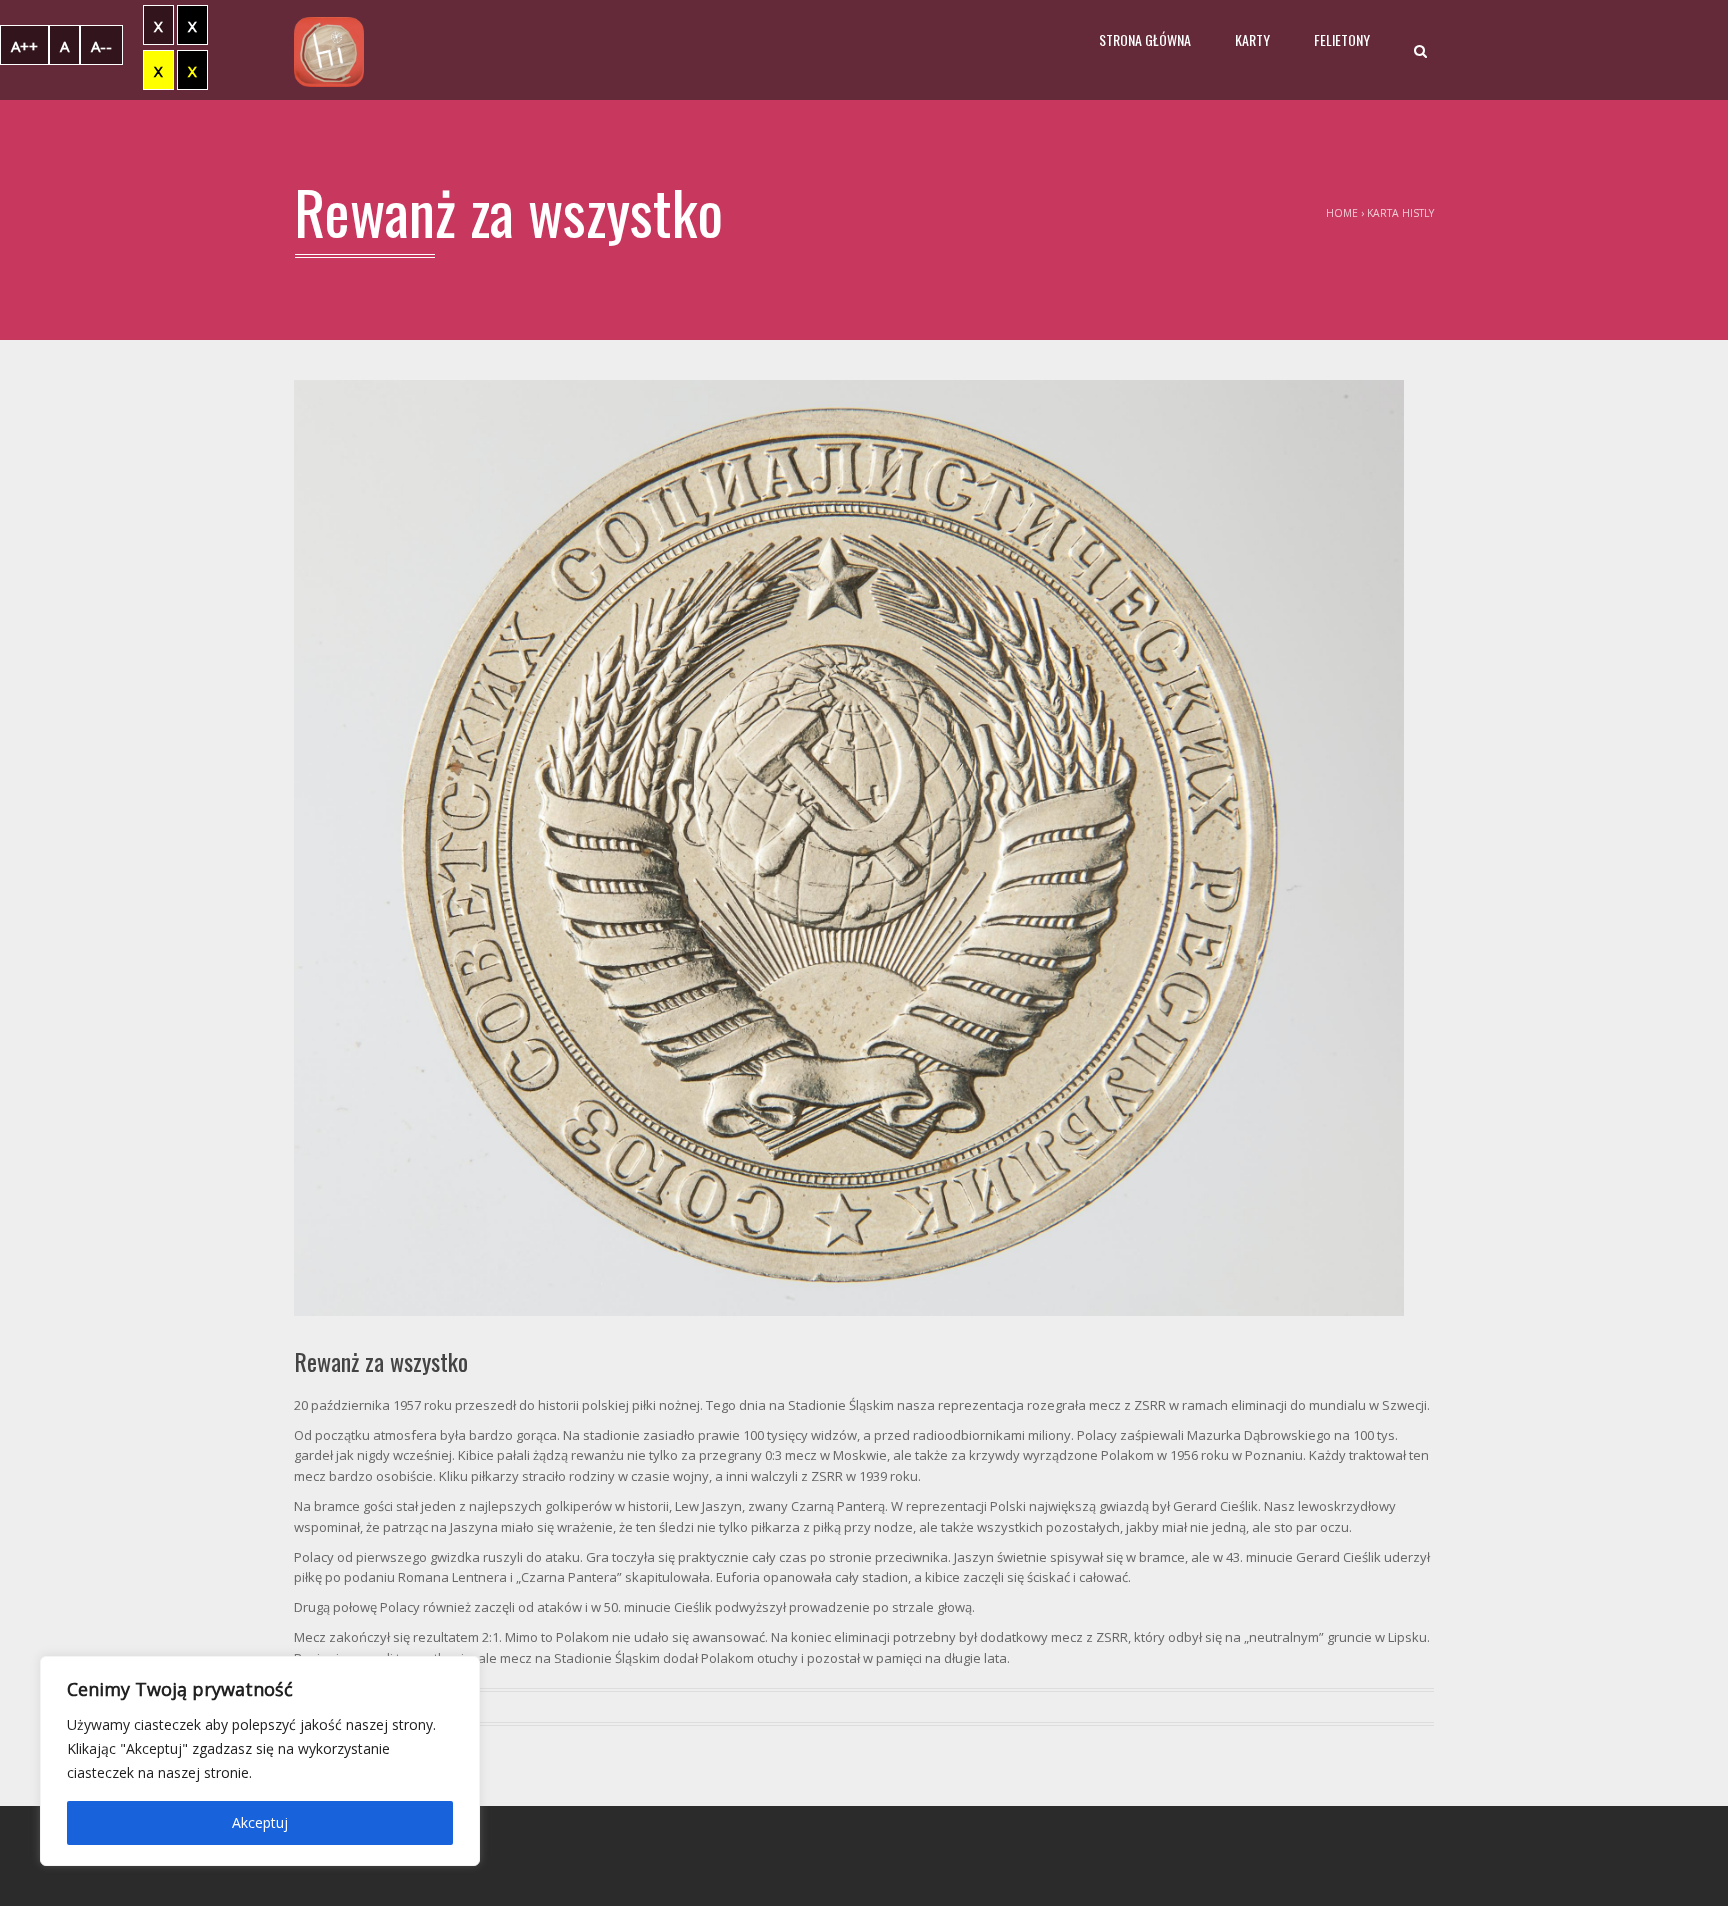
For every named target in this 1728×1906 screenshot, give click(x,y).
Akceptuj (260, 1822)
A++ (24, 46)
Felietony (1342, 39)
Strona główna (1145, 39)
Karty (1252, 39)
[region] (260, 1761)
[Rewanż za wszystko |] (329, 50)
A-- (101, 46)
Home (1342, 213)
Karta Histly (1400, 213)
